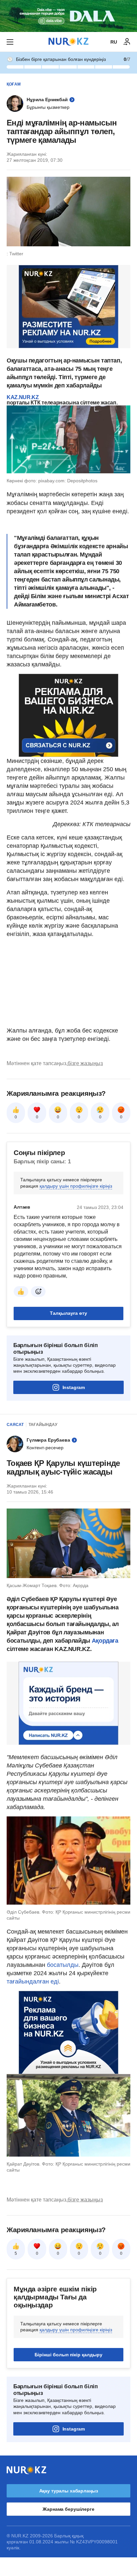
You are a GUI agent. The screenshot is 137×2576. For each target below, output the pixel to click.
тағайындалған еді (33, 1982)
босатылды (63, 1965)
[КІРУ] (127, 42)
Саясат (15, 1425)
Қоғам (14, 84)
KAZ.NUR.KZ (23, 397)
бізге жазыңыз (85, 1063)
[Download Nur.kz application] (68, 16)
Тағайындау (43, 1425)
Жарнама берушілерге (68, 2509)
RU (114, 42)
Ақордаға (105, 1641)
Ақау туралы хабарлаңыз (69, 2491)
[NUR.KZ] (68, 42)
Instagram (74, 1387)
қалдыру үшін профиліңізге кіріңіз (76, 1186)
